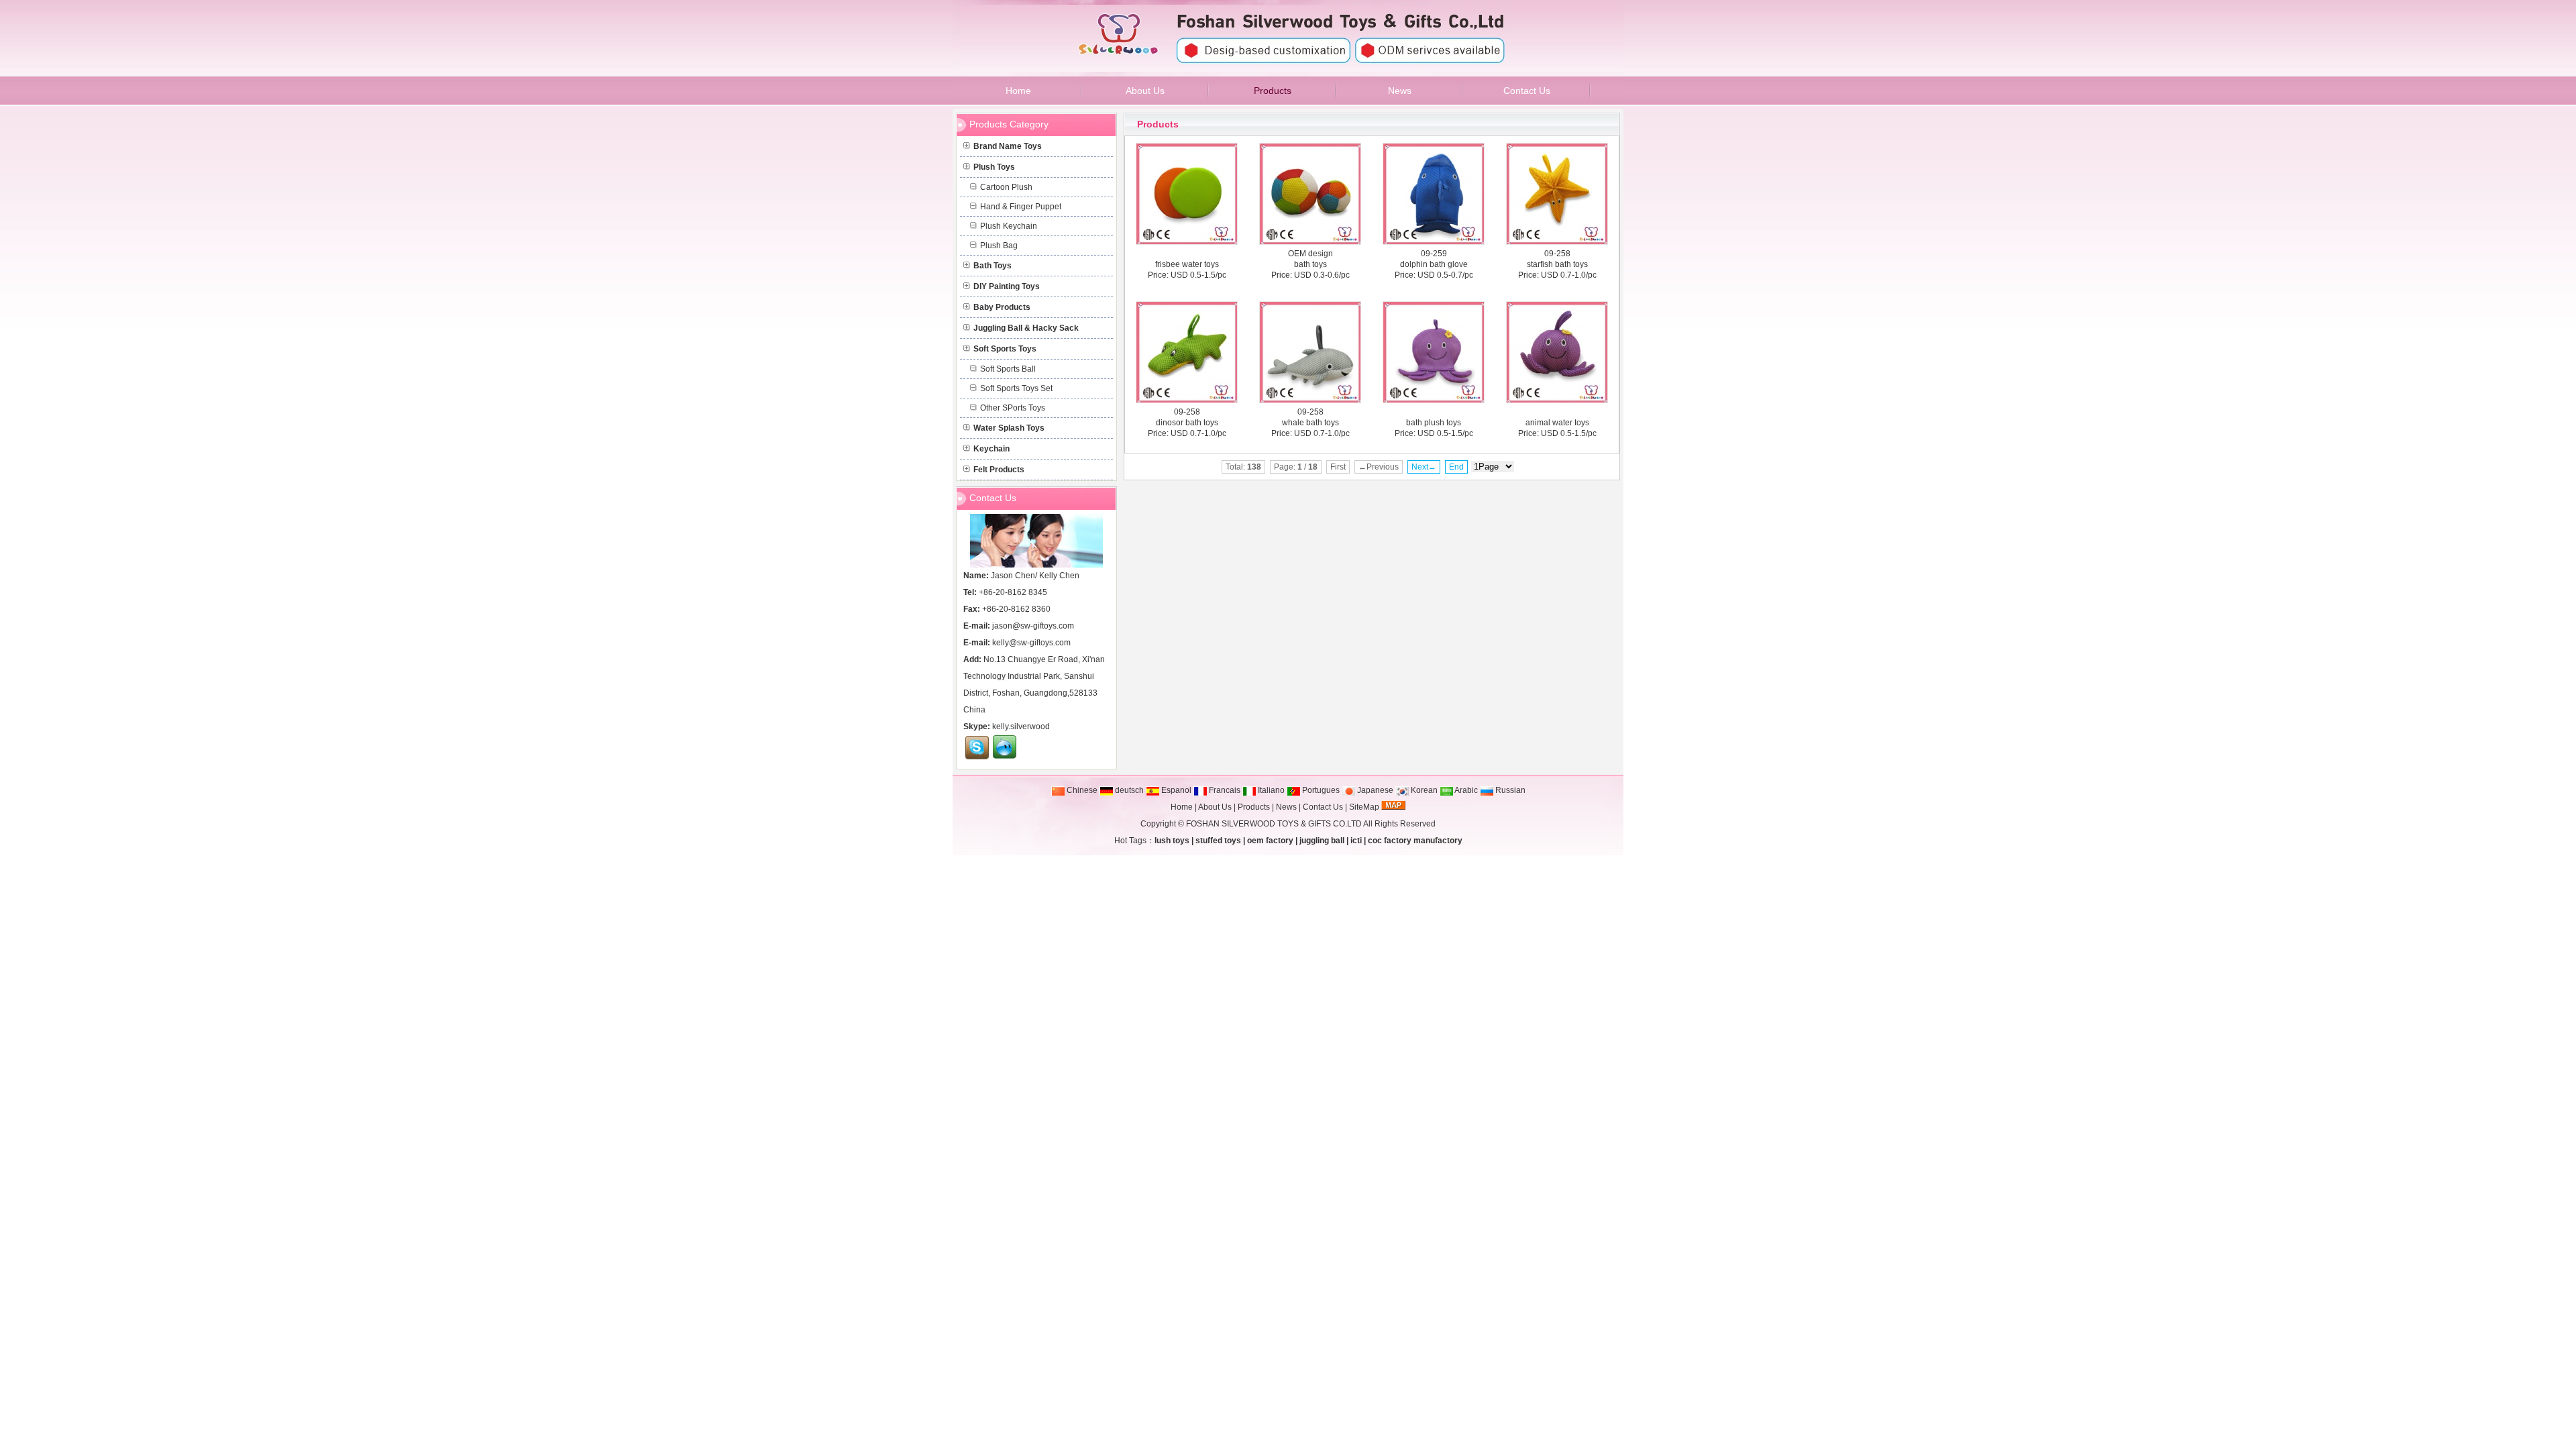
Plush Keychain (1009, 226)
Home (1182, 807)
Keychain (991, 449)
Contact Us (1323, 807)
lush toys (1172, 841)
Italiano (1270, 790)
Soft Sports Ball (1008, 369)
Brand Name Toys (1008, 146)
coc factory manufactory (1415, 841)
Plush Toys (994, 167)
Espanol (1175, 790)
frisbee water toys (1187, 264)
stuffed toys (1218, 841)
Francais (1224, 790)
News (1286, 807)
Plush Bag (999, 246)
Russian (1509, 790)
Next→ (1424, 467)
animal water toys (1557, 423)
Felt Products (999, 470)
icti (1356, 841)
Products (1158, 124)
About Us (1215, 807)
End (1456, 467)
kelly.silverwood (1021, 727)
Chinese (1081, 790)
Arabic (1465, 790)
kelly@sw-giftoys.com (1031, 643)
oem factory (1270, 841)
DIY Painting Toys (1007, 286)
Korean (1423, 790)
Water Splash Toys (1009, 428)
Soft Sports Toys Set (1016, 388)
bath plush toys (1434, 423)
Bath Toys (992, 266)
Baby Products (1002, 307)
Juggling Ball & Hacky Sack (1026, 328)
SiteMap (1364, 807)
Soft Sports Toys (1005, 349)
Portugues (1320, 790)
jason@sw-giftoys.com (1033, 626)
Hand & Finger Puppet (1021, 207)
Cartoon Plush (1006, 187)
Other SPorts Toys (1013, 408)
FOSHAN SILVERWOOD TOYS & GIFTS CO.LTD (1274, 824)
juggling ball (1322, 841)
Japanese (1374, 790)
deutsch (1128, 790)
